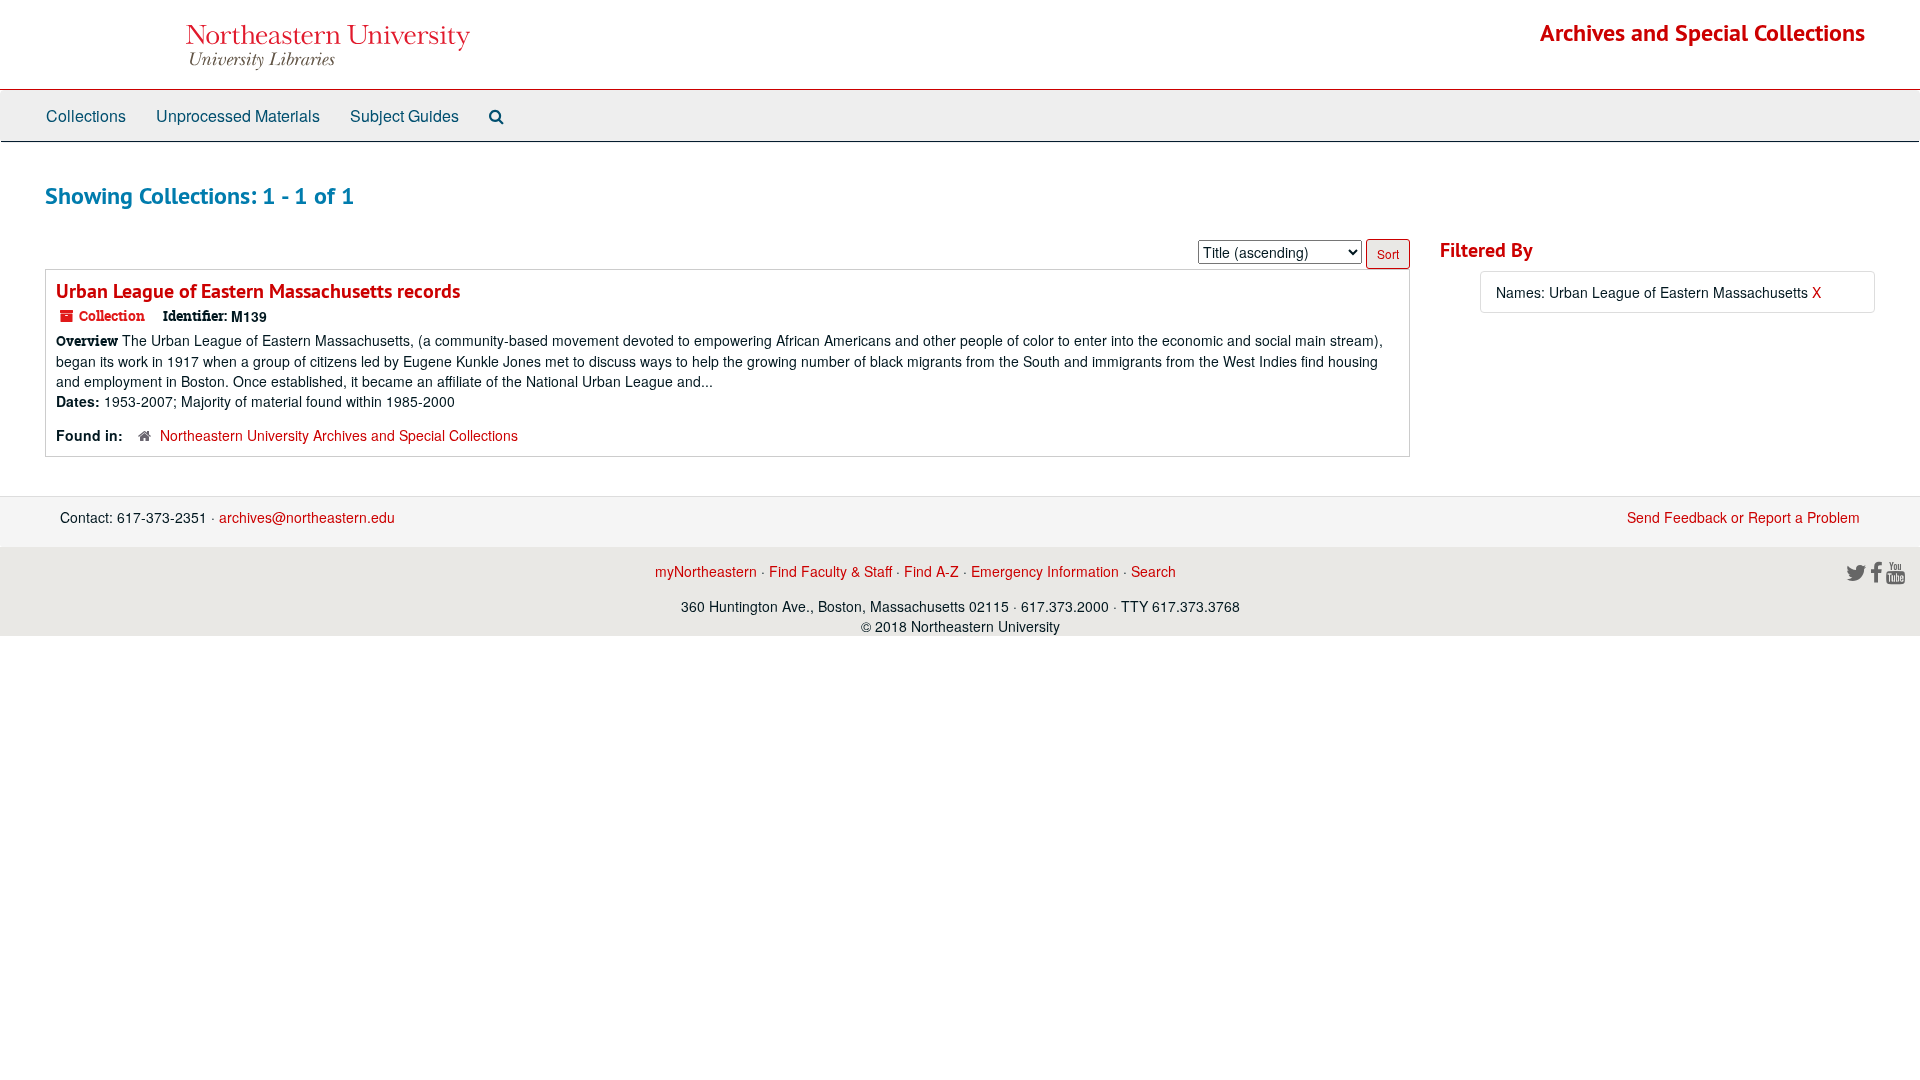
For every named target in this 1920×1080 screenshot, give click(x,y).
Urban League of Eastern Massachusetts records (258, 291)
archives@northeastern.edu (307, 517)
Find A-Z (931, 571)
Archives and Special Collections (1702, 32)
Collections (86, 115)
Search (1153, 571)
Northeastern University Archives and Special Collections (339, 435)
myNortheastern (706, 571)
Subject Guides (404, 115)
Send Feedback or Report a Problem (1743, 517)
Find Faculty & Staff (830, 571)
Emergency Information (1045, 571)
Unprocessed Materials (238, 115)
